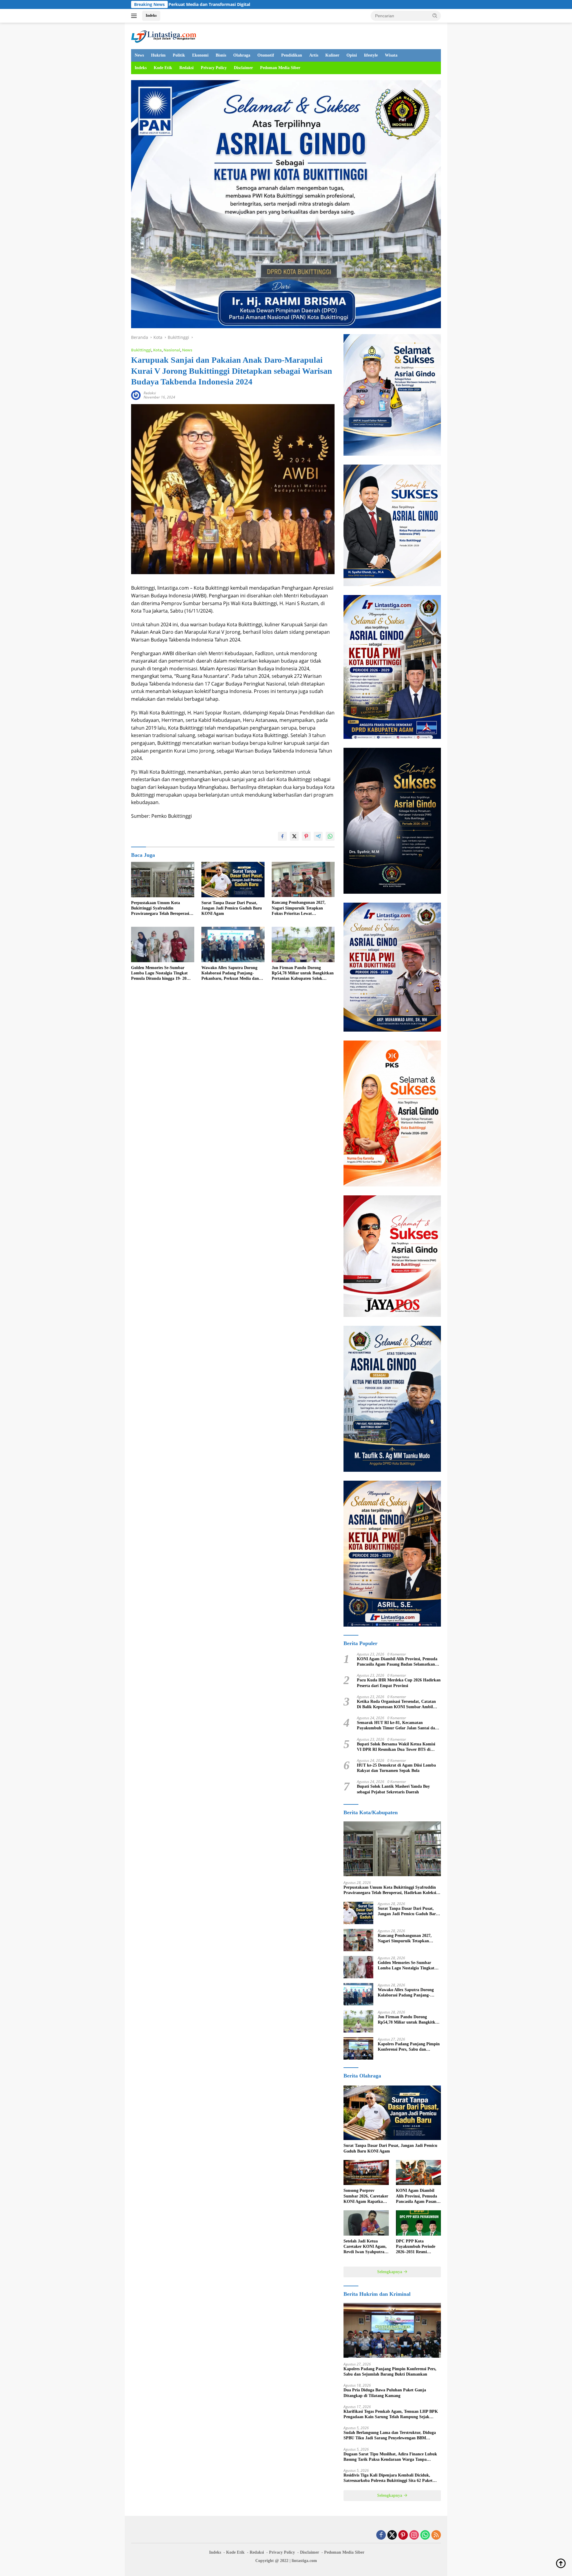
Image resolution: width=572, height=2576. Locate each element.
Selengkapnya (390, 2272)
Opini (352, 55)
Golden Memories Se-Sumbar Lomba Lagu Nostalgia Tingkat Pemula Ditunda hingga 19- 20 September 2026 (159, 974)
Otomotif (266, 55)
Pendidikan (292, 55)
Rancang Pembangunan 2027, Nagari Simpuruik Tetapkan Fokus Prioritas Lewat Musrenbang (299, 908)
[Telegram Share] (318, 836)
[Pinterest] (403, 2535)
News (139, 55)
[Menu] (135, 16)
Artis (314, 55)
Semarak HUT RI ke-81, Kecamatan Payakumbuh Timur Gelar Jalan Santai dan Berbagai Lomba (397, 1726)
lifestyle (371, 55)
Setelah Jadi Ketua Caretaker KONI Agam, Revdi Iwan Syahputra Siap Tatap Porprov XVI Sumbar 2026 (366, 2247)
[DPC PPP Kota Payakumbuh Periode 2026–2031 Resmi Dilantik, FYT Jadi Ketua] (418, 2223)
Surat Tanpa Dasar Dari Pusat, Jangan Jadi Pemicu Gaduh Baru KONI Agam (232, 908)
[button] (435, 15)
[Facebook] (381, 2535)
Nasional (172, 350)
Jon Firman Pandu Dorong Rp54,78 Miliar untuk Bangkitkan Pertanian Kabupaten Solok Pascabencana (303, 974)
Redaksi (186, 68)
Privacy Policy (214, 68)
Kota (157, 350)
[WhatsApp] (425, 2535)
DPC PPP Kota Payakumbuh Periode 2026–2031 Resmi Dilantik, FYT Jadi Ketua (416, 2247)
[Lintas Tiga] (164, 35)
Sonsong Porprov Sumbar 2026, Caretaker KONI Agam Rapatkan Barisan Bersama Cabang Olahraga (366, 2196)
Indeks (151, 15)
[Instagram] (414, 2535)
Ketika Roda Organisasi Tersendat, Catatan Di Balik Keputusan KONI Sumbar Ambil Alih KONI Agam (396, 1704)
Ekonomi (200, 55)
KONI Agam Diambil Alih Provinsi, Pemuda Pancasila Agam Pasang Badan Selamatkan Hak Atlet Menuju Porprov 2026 (397, 1662)
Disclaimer (243, 68)
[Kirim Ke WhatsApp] (330, 836)
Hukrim (158, 55)
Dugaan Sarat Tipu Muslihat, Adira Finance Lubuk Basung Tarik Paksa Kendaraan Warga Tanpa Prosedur (390, 2457)
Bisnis (221, 55)
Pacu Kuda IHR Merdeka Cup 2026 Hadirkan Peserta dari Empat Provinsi (399, 1683)
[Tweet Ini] (294, 836)
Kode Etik (163, 68)
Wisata (391, 55)
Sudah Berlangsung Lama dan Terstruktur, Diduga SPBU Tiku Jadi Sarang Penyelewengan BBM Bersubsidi (390, 2436)
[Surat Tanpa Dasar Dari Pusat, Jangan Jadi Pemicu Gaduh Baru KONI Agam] (233, 880)
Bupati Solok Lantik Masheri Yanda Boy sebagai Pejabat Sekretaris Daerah (393, 1789)
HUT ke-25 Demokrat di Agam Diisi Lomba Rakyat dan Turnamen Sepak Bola (396, 1768)
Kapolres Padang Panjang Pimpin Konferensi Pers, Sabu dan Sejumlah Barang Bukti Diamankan (409, 2047)
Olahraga (242, 55)
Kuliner (332, 55)
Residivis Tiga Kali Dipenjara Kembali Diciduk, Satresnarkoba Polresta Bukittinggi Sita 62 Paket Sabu (388, 2478)
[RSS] (436, 2535)
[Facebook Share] (282, 836)
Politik (179, 55)
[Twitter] (392, 2535)
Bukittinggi (141, 350)
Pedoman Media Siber (280, 68)
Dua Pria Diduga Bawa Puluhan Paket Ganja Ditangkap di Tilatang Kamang (385, 2393)
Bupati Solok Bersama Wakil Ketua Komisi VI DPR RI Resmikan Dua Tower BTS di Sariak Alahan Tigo (396, 1747)
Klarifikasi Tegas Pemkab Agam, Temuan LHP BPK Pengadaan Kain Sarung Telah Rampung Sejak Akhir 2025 (391, 2414)
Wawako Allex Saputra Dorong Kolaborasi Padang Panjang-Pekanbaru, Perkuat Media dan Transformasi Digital (230, 974)
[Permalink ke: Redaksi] (136, 394)
